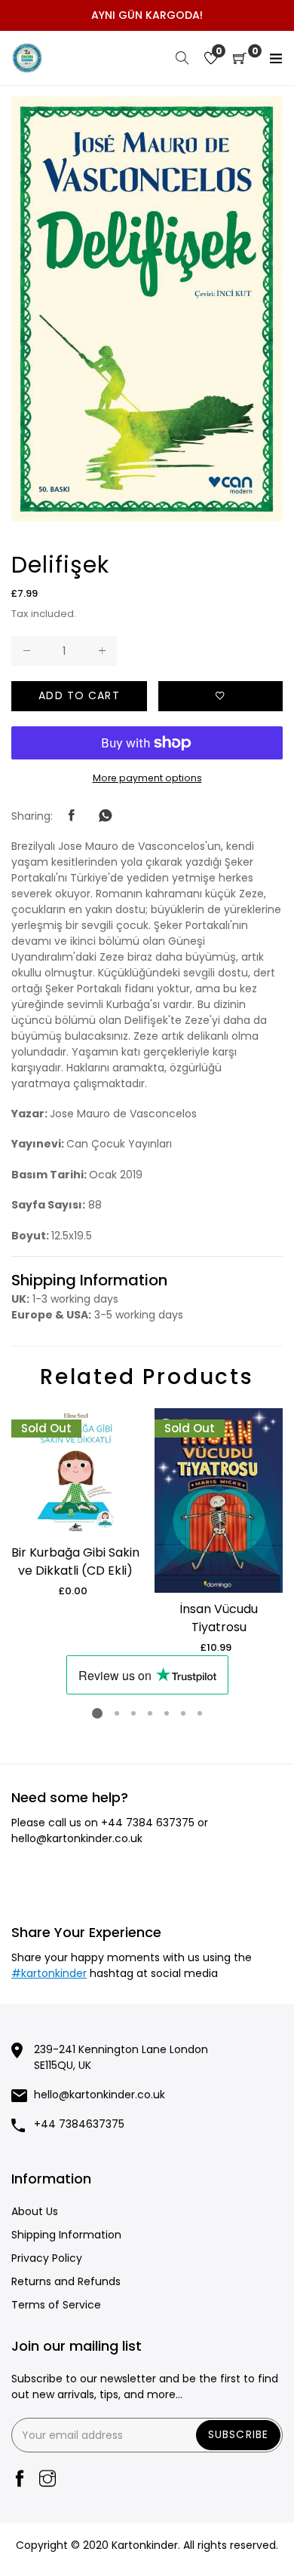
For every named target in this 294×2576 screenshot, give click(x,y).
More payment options (147, 778)
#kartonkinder (49, 1973)
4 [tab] (150, 1713)
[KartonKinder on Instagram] (47, 2480)
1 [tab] (97, 1713)
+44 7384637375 (79, 2124)
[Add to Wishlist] (220, 696)
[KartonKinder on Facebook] (20, 2480)
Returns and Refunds (66, 2281)
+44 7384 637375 (148, 1823)
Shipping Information (66, 2235)
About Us (35, 2211)
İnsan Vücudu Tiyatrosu (219, 1618)
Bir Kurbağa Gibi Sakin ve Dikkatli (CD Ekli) (75, 1561)
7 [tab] (200, 1713)
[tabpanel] (75, 1503)
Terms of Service (56, 2305)
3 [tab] (133, 1713)
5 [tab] (167, 1713)
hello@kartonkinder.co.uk (77, 1838)
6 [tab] (183, 1713)
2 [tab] (117, 1713)
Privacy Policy (47, 2258)
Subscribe (238, 2434)
